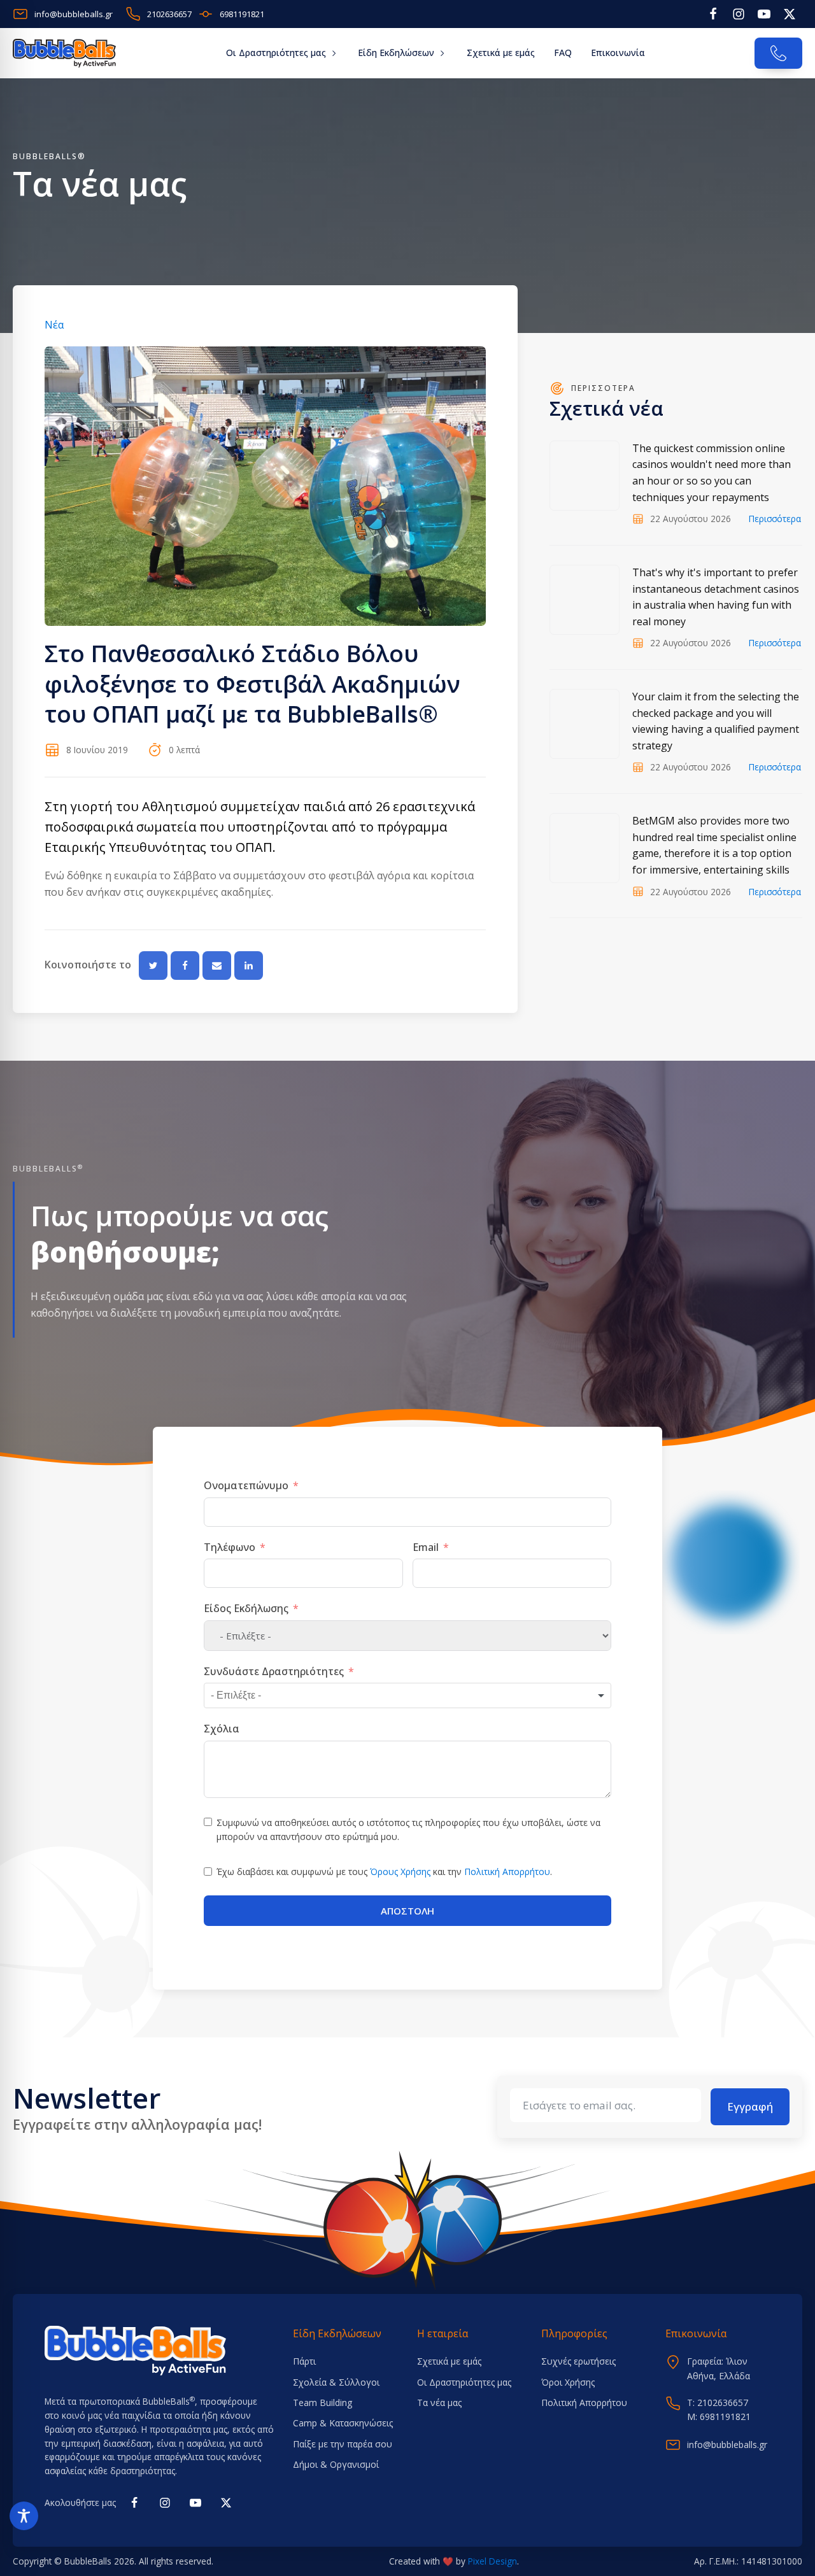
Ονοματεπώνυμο (246, 1485)
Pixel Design (493, 2561)
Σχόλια (222, 1729)
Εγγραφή (750, 2106)
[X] (153, 966)
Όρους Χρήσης (400, 1872)
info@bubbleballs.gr (727, 2445)
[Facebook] (185, 966)
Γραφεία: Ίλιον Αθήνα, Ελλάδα (719, 2368)
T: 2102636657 (718, 2403)
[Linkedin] (249, 966)
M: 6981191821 (719, 2417)
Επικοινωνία (618, 53)
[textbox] (248, 1695)
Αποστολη (407, 1911)
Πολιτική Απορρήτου (507, 1872)
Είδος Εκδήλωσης (246, 1608)
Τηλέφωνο (230, 1547)
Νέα (54, 325)
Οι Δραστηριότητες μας (276, 53)
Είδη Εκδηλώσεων (396, 53)
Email (426, 1547)
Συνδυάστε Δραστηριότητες (274, 1671)
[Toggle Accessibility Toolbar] (24, 2516)
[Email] (217, 966)
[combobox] (407, 1695)
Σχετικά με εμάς (501, 53)
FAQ (563, 53)
